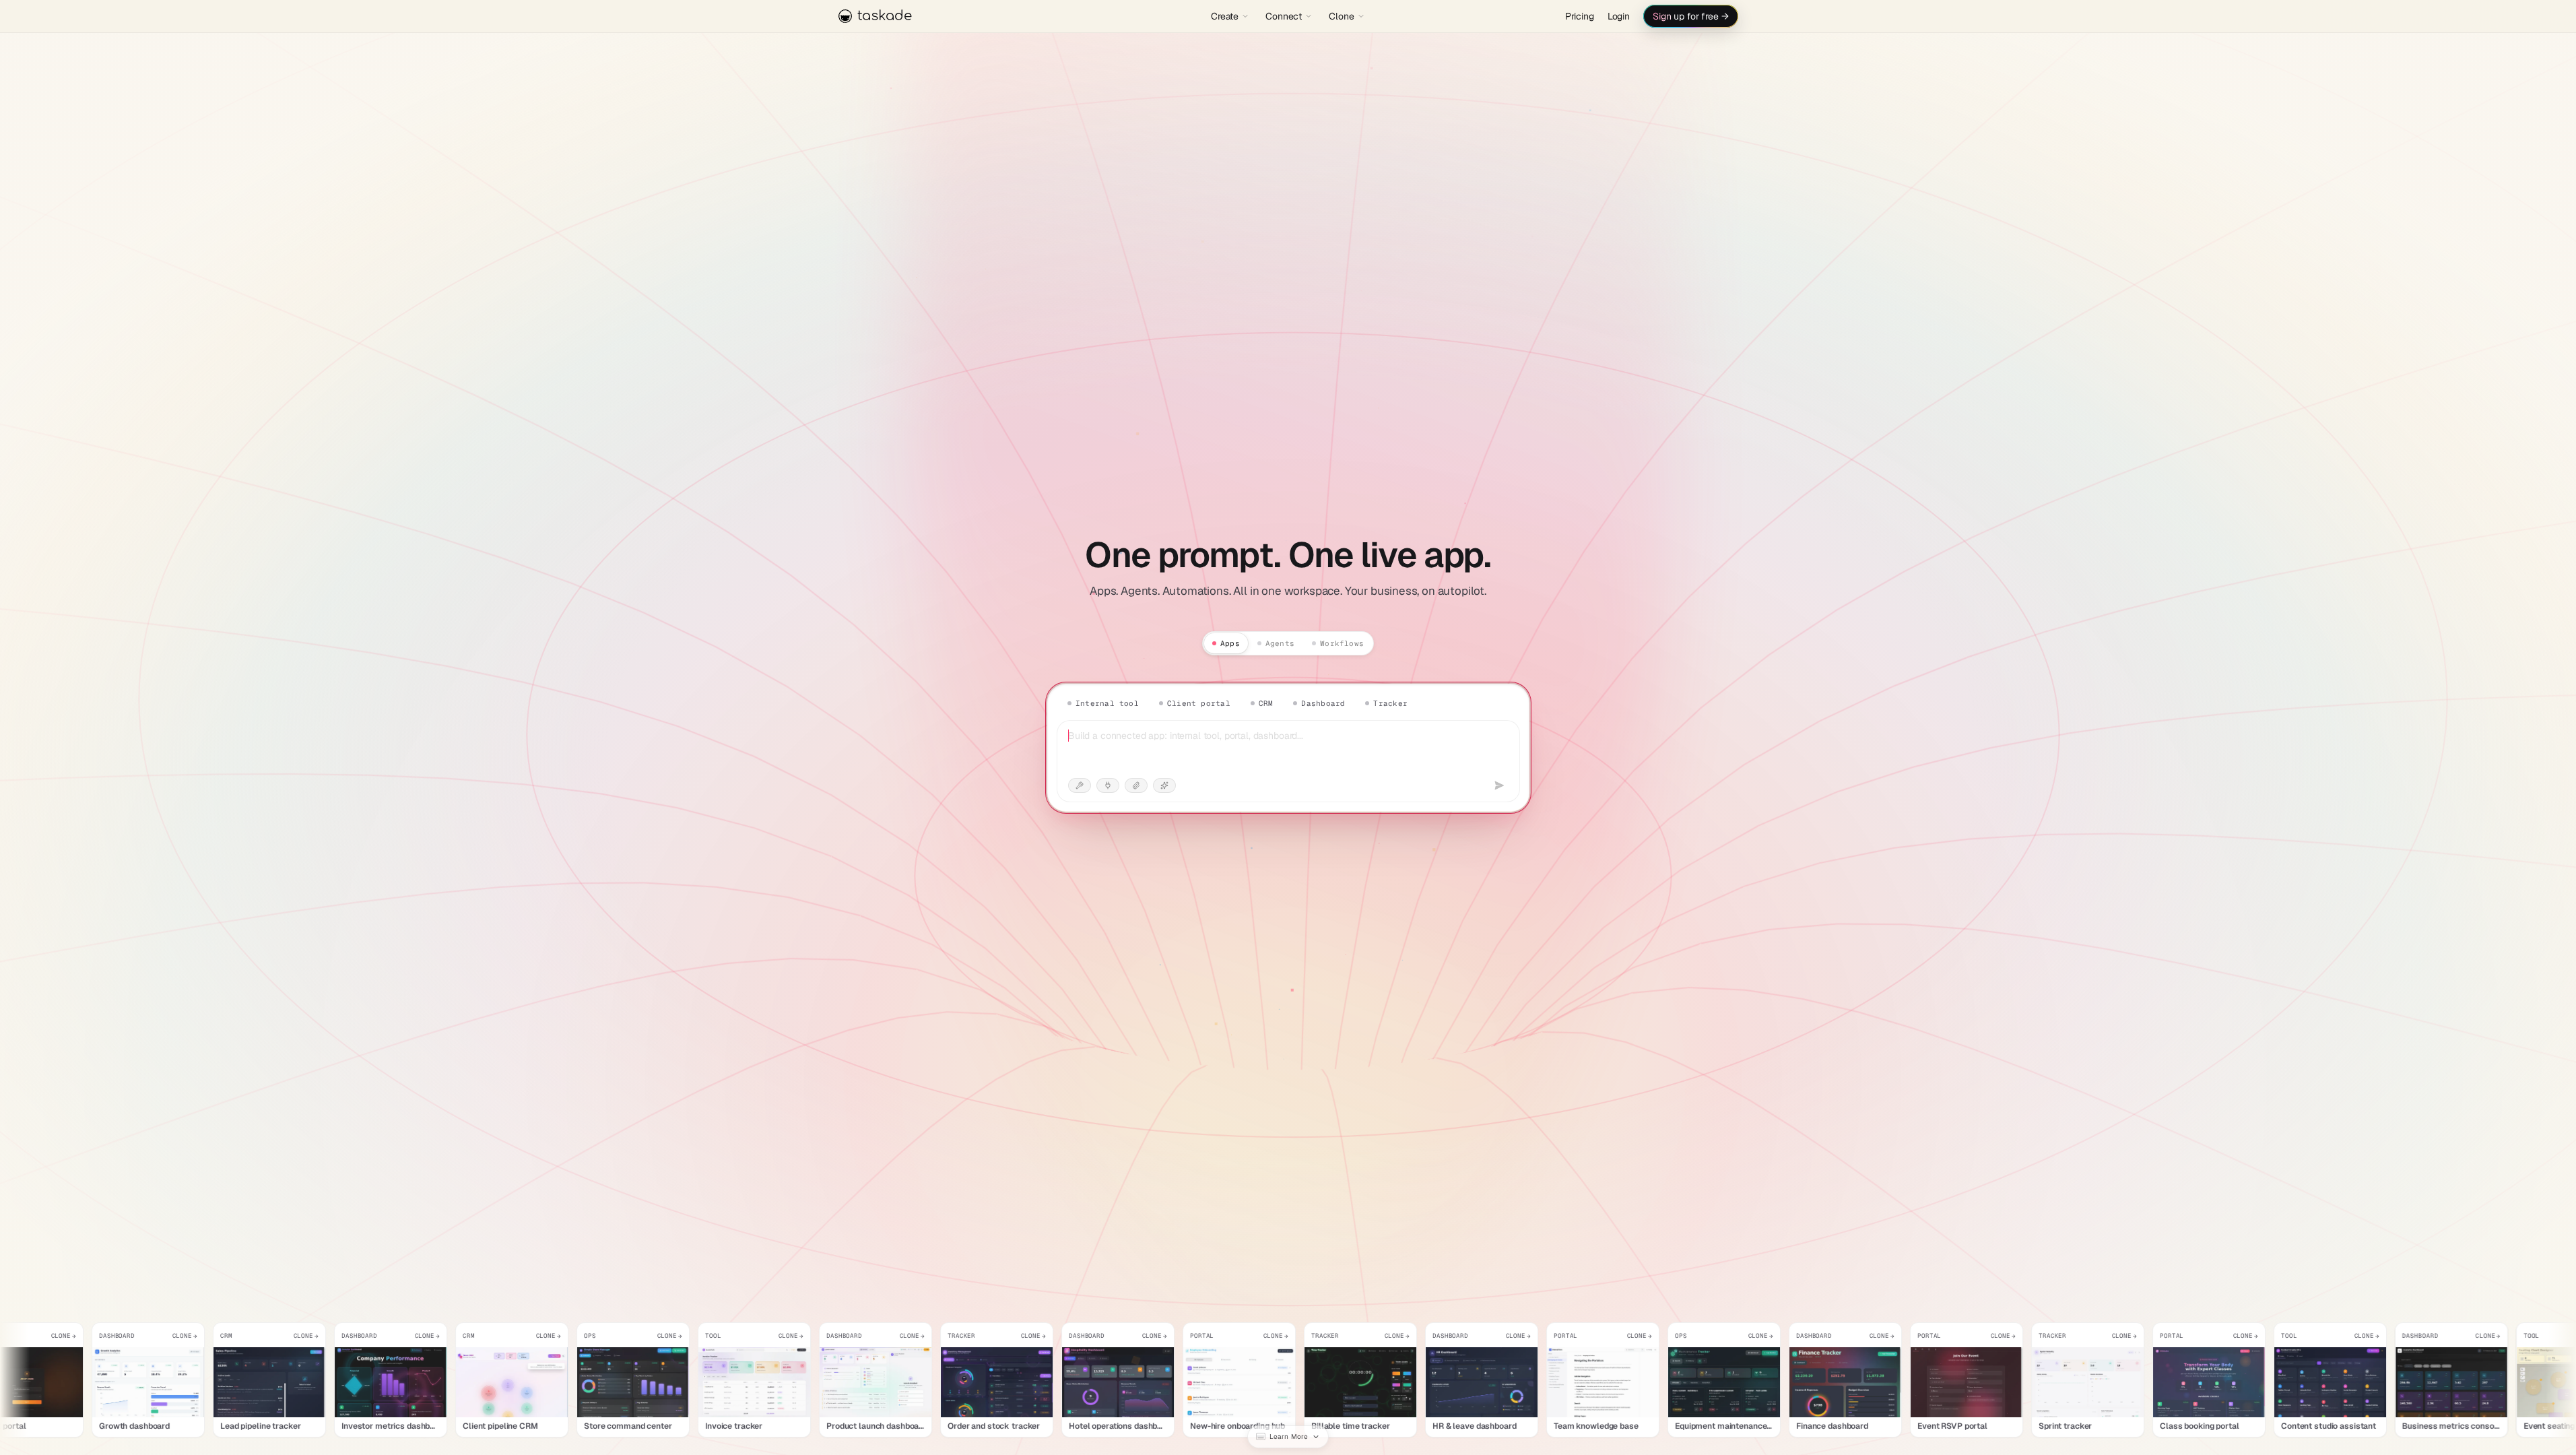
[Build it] (1499, 785)
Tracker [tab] (1390, 703)
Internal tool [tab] (1107, 703)
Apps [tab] (1230, 643)
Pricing (1580, 16)
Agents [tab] (1280, 643)
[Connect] (1108, 785)
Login (1619, 16)
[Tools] (1080, 785)
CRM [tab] (1265, 703)
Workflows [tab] (1342, 643)
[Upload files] (1136, 785)
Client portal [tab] (1198, 703)
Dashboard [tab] (1323, 703)
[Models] (1164, 785)
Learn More (1289, 1436)
